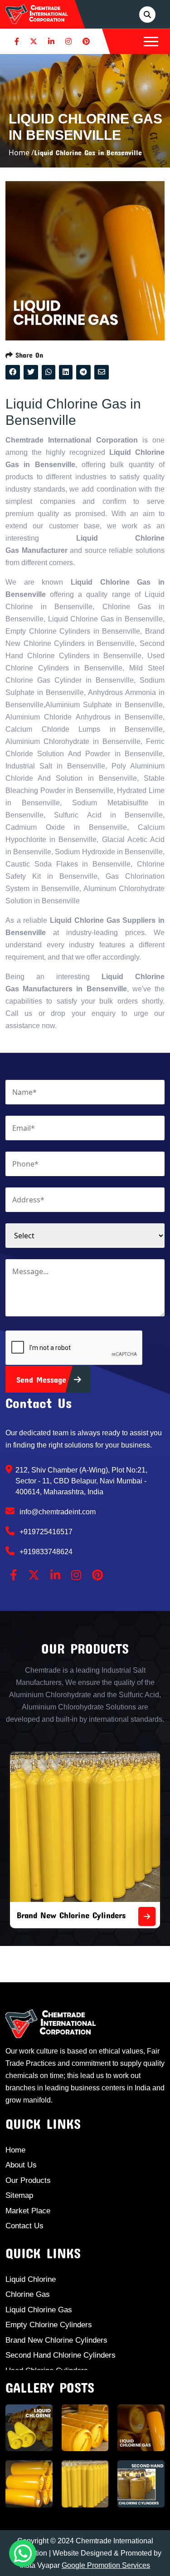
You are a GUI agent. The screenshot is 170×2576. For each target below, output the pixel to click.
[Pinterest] (86, 41)
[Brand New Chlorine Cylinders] (147, 1916)
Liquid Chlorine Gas (39, 2310)
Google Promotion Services (106, 2565)
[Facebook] (17, 41)
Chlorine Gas (28, 2294)
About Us (21, 2165)
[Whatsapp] (23, 2553)
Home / (21, 153)
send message (43, 1379)
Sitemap (19, 2195)
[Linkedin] (51, 41)
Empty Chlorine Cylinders (49, 2325)
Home (15, 2150)
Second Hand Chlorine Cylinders (61, 2355)
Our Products (28, 2180)
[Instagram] (68, 41)
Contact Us (24, 2226)
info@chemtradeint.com (57, 1512)
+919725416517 (45, 1532)
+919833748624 (45, 1552)
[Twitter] (34, 41)
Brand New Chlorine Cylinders (71, 1915)
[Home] (37, 14)
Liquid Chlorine (31, 2279)
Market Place (28, 2211)
